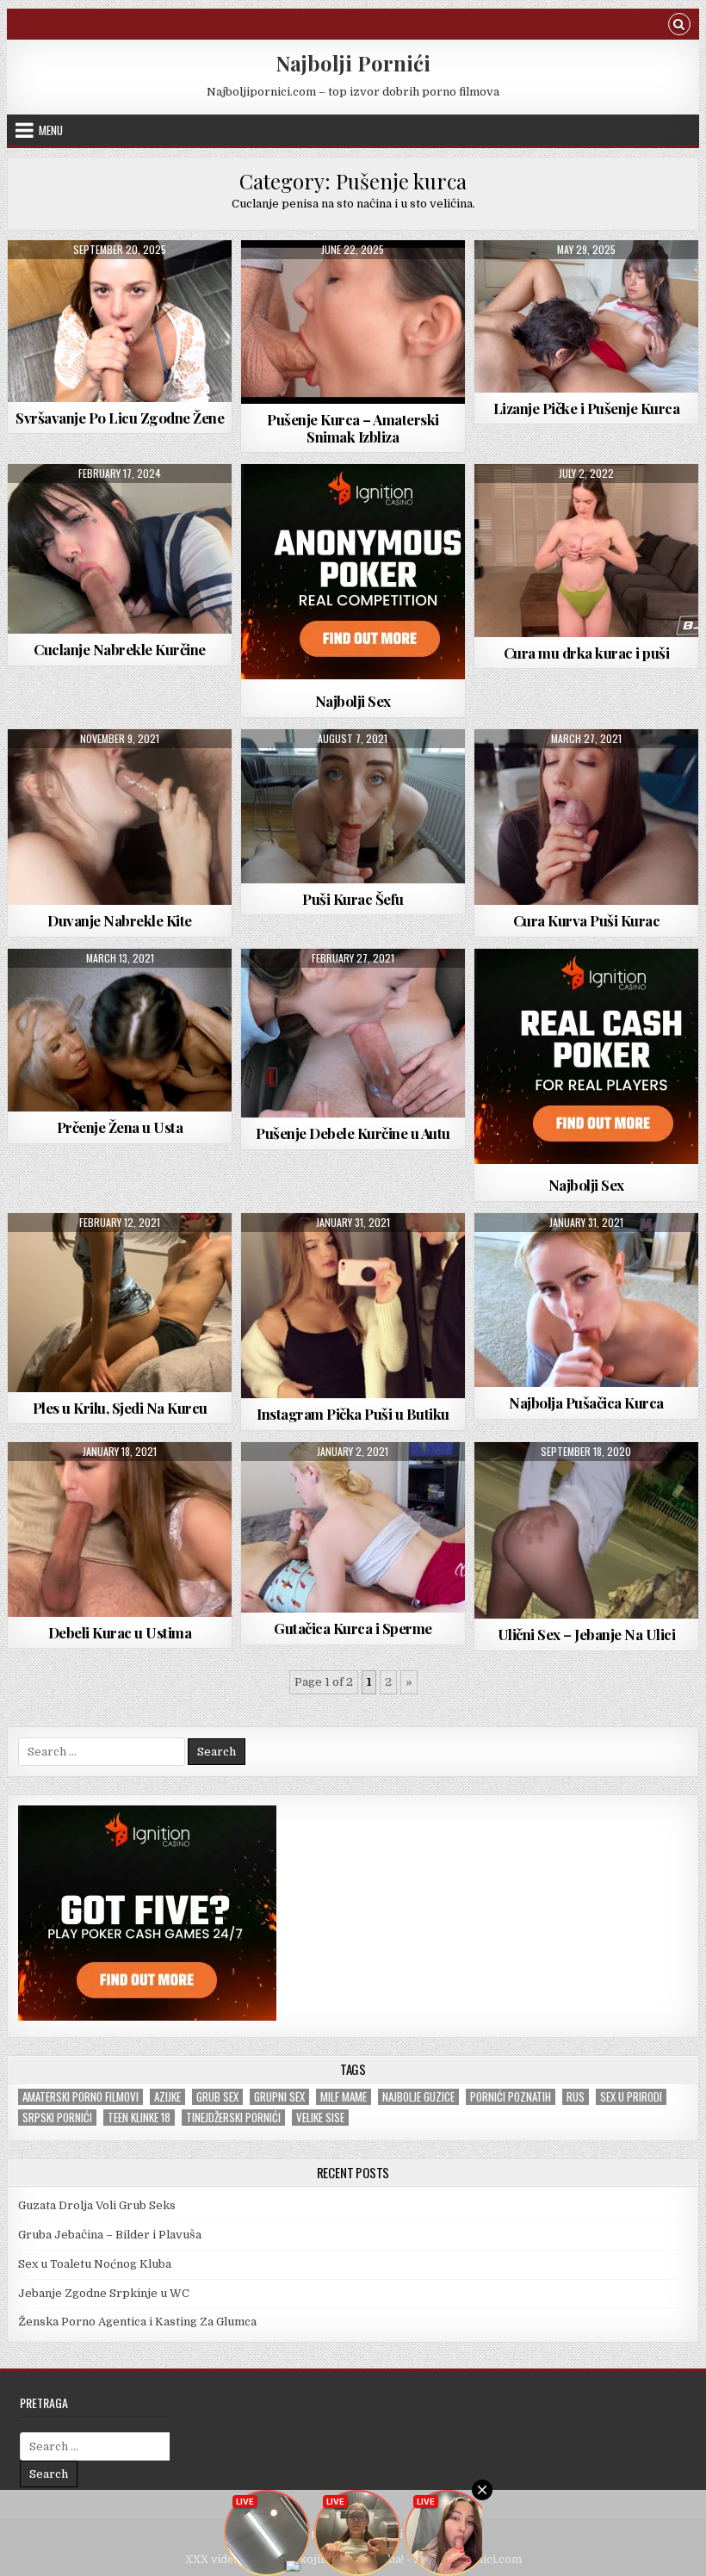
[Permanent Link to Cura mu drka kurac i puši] (586, 550)
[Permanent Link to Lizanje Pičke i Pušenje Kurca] (586, 316)
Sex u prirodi (631, 2097)
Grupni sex (279, 2097)
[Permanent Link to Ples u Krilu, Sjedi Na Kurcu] (120, 1303)
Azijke (167, 2097)
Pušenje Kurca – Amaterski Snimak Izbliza (353, 428)
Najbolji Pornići (353, 63)
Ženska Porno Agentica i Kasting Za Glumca (137, 2322)
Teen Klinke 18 (139, 2118)
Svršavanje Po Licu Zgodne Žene (120, 418)
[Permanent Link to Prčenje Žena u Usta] (120, 1031)
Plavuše (310, 771)
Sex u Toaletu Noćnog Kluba (95, 2264)
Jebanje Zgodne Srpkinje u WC (104, 2293)
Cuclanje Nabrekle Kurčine (120, 649)
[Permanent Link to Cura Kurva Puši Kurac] (586, 817)
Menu (51, 130)
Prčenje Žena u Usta (120, 1127)
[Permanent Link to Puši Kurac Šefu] (353, 806)
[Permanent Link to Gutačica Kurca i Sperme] (353, 1527)
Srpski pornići (57, 2118)
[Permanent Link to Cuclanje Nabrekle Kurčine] (120, 549)
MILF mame (344, 2097)
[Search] (679, 26)
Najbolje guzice (418, 2097)
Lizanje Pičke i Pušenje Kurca (587, 408)
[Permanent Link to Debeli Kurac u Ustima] (120, 1529)
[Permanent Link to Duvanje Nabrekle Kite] (120, 817)
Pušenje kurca (120, 282)
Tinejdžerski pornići (233, 2118)
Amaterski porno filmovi (81, 2097)
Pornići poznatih (511, 2097)
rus (576, 2097)
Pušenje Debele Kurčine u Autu (353, 1133)
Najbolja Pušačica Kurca (586, 1403)
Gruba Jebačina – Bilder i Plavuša (110, 2235)
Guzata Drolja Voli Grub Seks (97, 2205)
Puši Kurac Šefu (353, 899)
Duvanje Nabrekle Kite (120, 920)
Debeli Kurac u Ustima (120, 1632)
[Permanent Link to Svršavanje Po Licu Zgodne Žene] (120, 321)
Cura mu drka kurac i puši (587, 653)
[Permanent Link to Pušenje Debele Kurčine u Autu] (353, 1034)
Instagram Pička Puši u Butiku (353, 1414)
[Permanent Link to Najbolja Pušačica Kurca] (586, 1300)
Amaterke (310, 282)
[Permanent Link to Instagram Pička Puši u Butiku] (353, 1306)
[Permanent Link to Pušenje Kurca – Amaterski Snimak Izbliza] (353, 322)
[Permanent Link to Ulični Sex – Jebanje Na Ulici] (586, 1530)
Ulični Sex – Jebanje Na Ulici (587, 1634)
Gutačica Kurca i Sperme (353, 1628)
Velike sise (320, 2118)
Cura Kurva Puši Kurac (587, 920)
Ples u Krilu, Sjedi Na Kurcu (120, 1408)
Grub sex (217, 2097)
